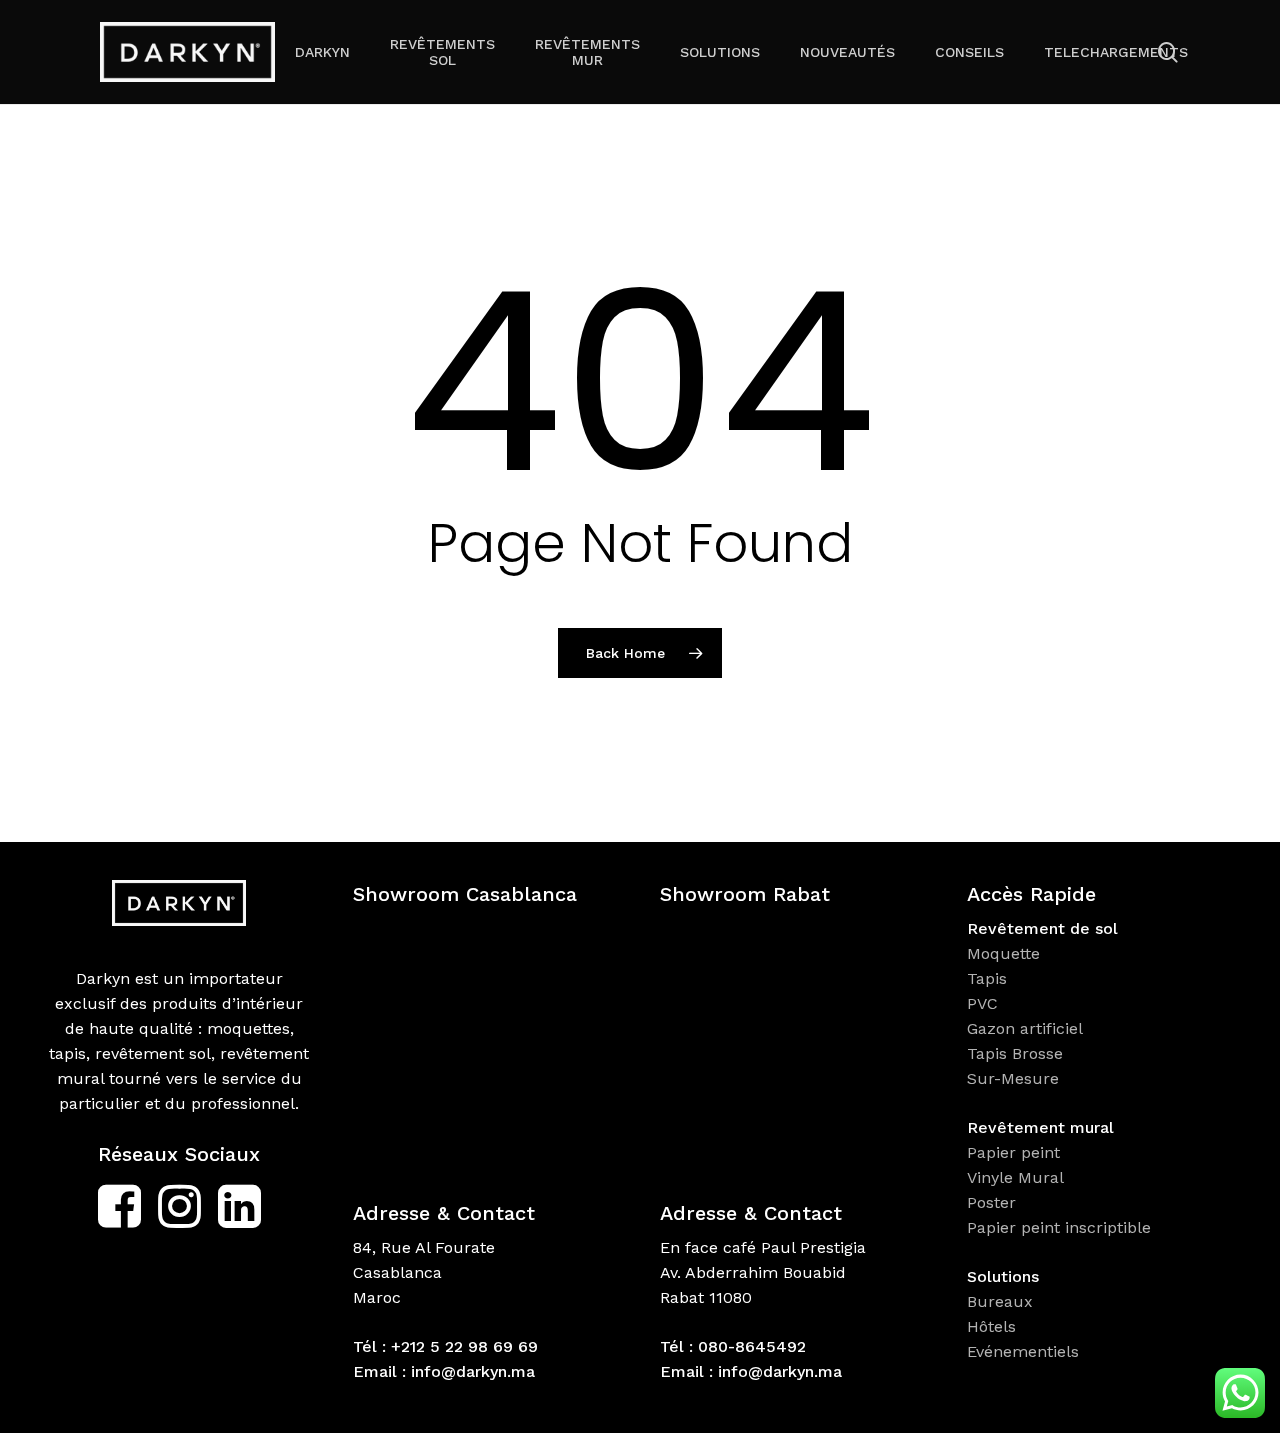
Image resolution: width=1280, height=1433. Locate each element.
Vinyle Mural (1018, 1177)
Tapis (987, 978)
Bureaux (1002, 1301)
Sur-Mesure (1013, 1078)
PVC (982, 1003)
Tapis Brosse (1017, 1053)
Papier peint (1016, 1152)
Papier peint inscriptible (1061, 1227)
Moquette (1003, 953)
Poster (991, 1202)
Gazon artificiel (1025, 1028)
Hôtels (991, 1326)
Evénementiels (1025, 1351)
